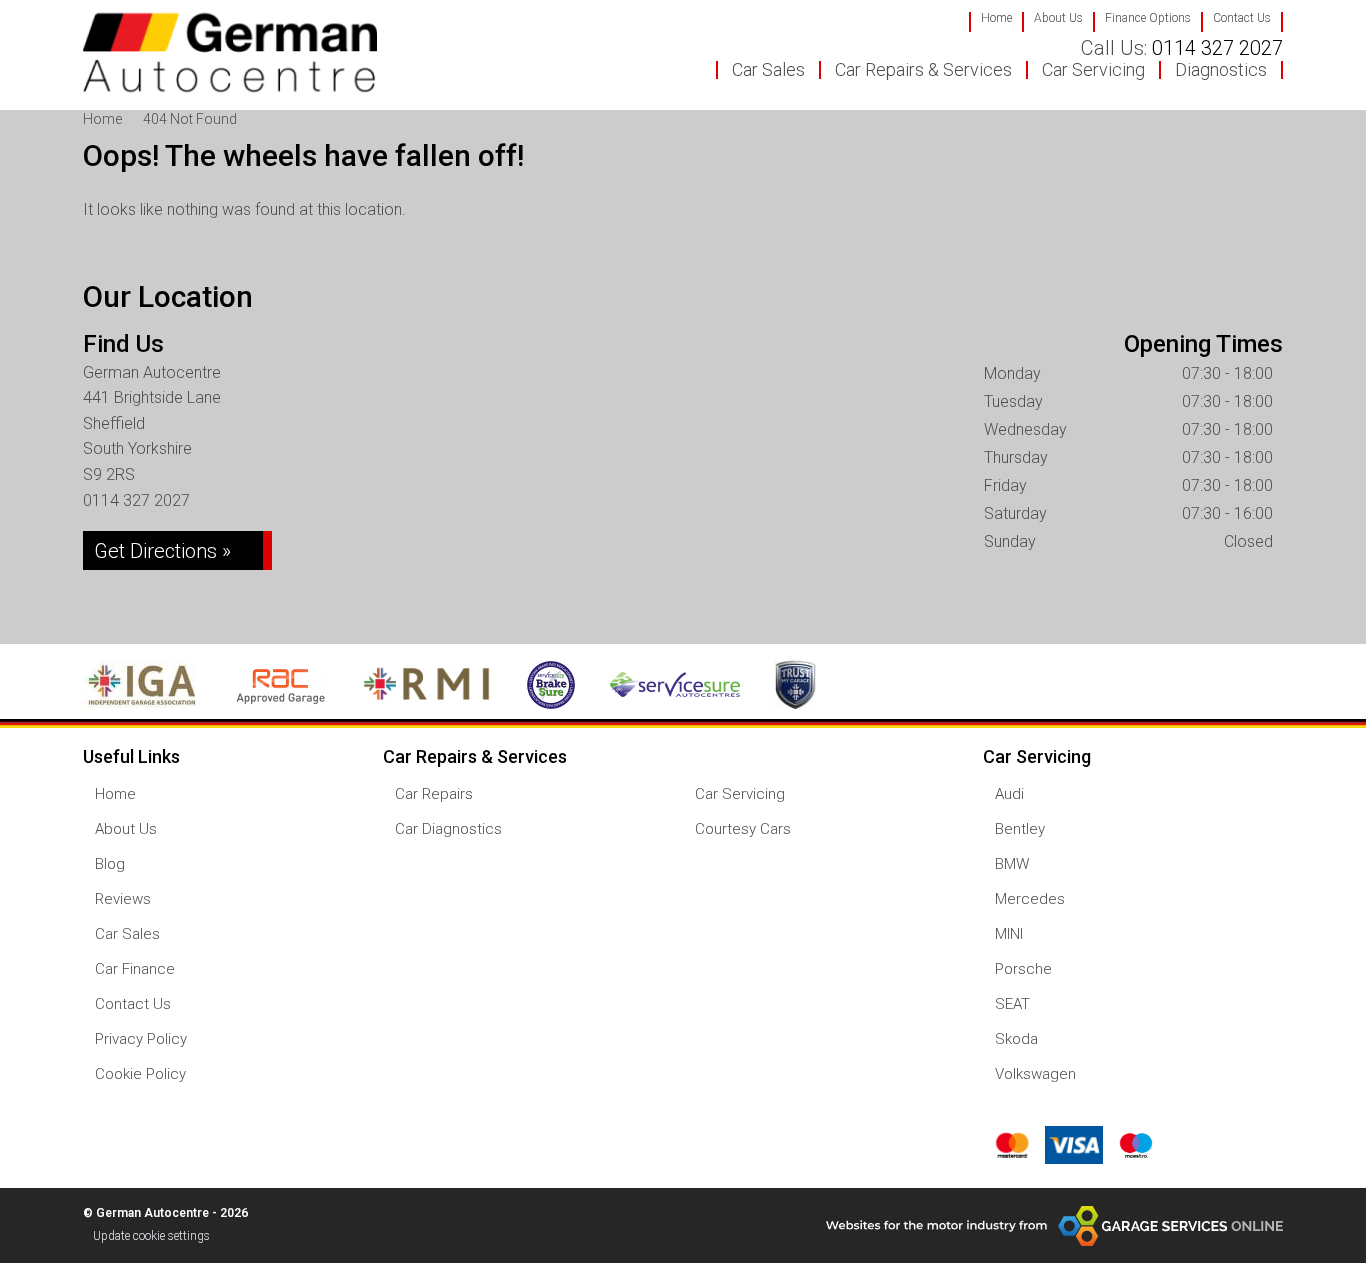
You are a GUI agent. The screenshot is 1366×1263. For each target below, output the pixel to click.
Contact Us (1242, 18)
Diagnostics (1221, 70)
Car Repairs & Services (923, 70)
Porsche (1023, 969)
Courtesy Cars (743, 829)
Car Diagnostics (448, 829)
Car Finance (135, 969)
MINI (1009, 934)
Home (996, 18)
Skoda (1016, 1039)
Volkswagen (1035, 1074)
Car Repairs (434, 794)
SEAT (1012, 1004)
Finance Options (1148, 18)
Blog (110, 864)
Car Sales (768, 70)
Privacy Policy (141, 1039)
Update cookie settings (151, 1236)
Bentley (1020, 829)
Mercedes (1030, 899)
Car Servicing (1093, 70)
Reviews (123, 899)
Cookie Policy (140, 1074)
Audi (1009, 794)
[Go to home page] (230, 52)
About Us (1058, 18)
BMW (1012, 864)
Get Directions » (162, 551)
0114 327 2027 (1182, 48)
